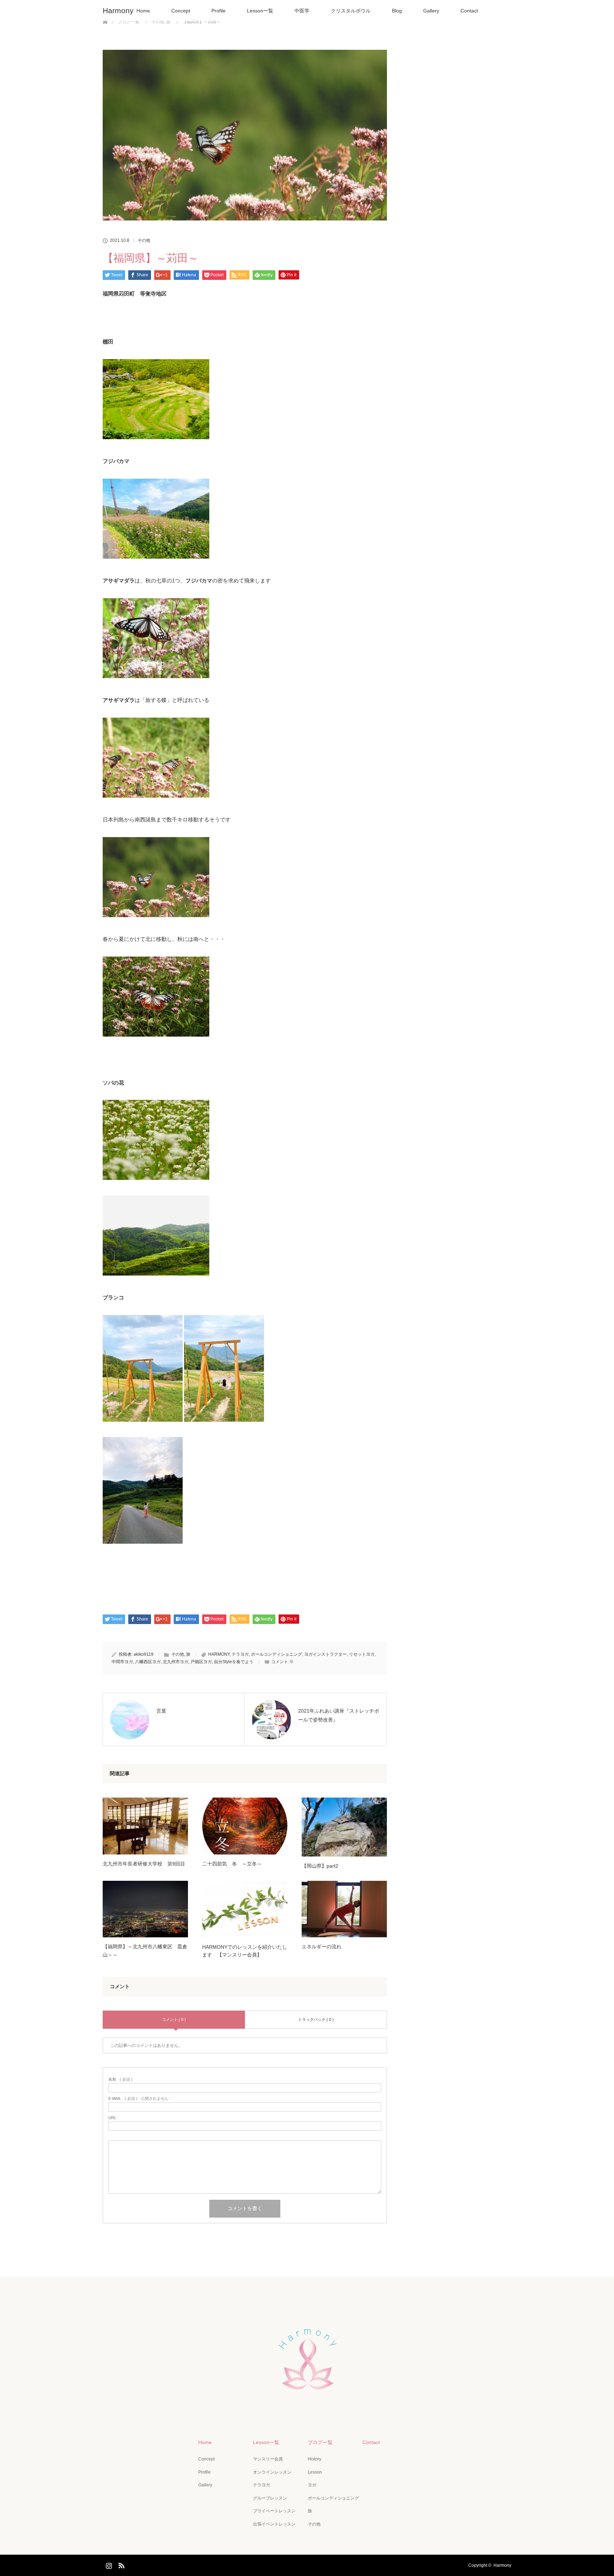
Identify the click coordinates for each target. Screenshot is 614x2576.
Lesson (315, 2472)
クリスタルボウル (351, 11)
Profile (219, 11)
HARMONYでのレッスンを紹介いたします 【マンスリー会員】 (245, 1951)
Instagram (108, 2564)
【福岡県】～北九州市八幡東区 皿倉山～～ (145, 1950)
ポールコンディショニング (276, 1654)
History (314, 2459)
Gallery (431, 11)
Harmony (118, 10)
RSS (120, 2564)
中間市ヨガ (122, 1662)
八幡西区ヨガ (148, 1662)
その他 (144, 240)
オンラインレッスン (272, 2472)
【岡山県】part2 (320, 1866)
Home (143, 11)
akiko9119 (144, 1654)
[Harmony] (307, 2407)
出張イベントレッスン (274, 2524)
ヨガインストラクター (325, 1654)
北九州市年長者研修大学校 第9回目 (144, 1864)
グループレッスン (270, 2498)
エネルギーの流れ (322, 1947)
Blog (397, 11)
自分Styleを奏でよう (234, 1662)
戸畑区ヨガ (201, 1662)
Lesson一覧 (260, 11)
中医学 (302, 11)
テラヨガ (240, 1654)
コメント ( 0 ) (174, 2019)
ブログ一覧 (320, 2442)
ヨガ (312, 2485)
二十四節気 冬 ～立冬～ (232, 1864)
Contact (469, 11)
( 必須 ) (120, 2079)
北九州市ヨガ (176, 1662)
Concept (181, 11)
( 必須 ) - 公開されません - (140, 2099)
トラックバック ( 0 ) (316, 2019)
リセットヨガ (362, 1654)
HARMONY (219, 1654)
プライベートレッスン (274, 2511)
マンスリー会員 (268, 2459)
